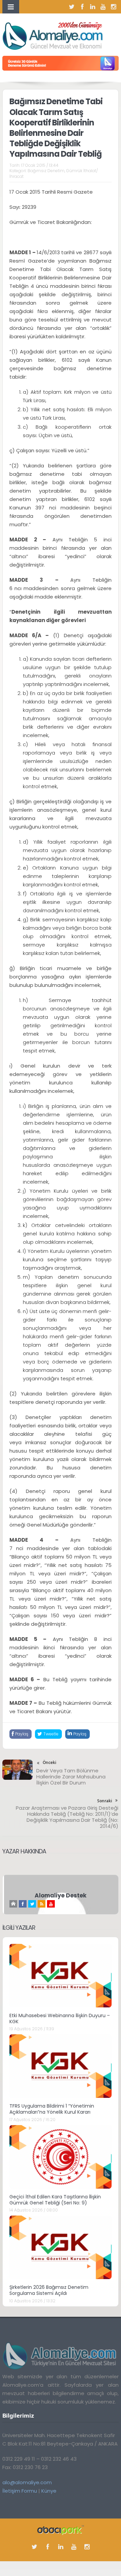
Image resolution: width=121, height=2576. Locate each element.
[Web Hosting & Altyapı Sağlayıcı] (61, 2530)
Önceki (49, 1762)
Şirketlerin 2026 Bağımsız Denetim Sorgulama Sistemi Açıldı (49, 2290)
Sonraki (105, 1801)
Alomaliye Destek (61, 1895)
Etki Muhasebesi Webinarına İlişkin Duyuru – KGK (60, 2018)
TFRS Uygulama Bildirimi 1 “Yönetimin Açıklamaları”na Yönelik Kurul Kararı (52, 2109)
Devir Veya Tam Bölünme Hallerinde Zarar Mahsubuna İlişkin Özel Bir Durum (71, 1777)
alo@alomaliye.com (27, 2482)
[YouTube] (103, 7)
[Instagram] (114, 7)
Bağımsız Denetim (46, 171)
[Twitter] (72, 7)
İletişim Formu (20, 2491)
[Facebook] (82, 7)
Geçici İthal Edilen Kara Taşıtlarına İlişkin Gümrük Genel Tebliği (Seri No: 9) (55, 2200)
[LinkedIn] (93, 7)
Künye (49, 2491)
